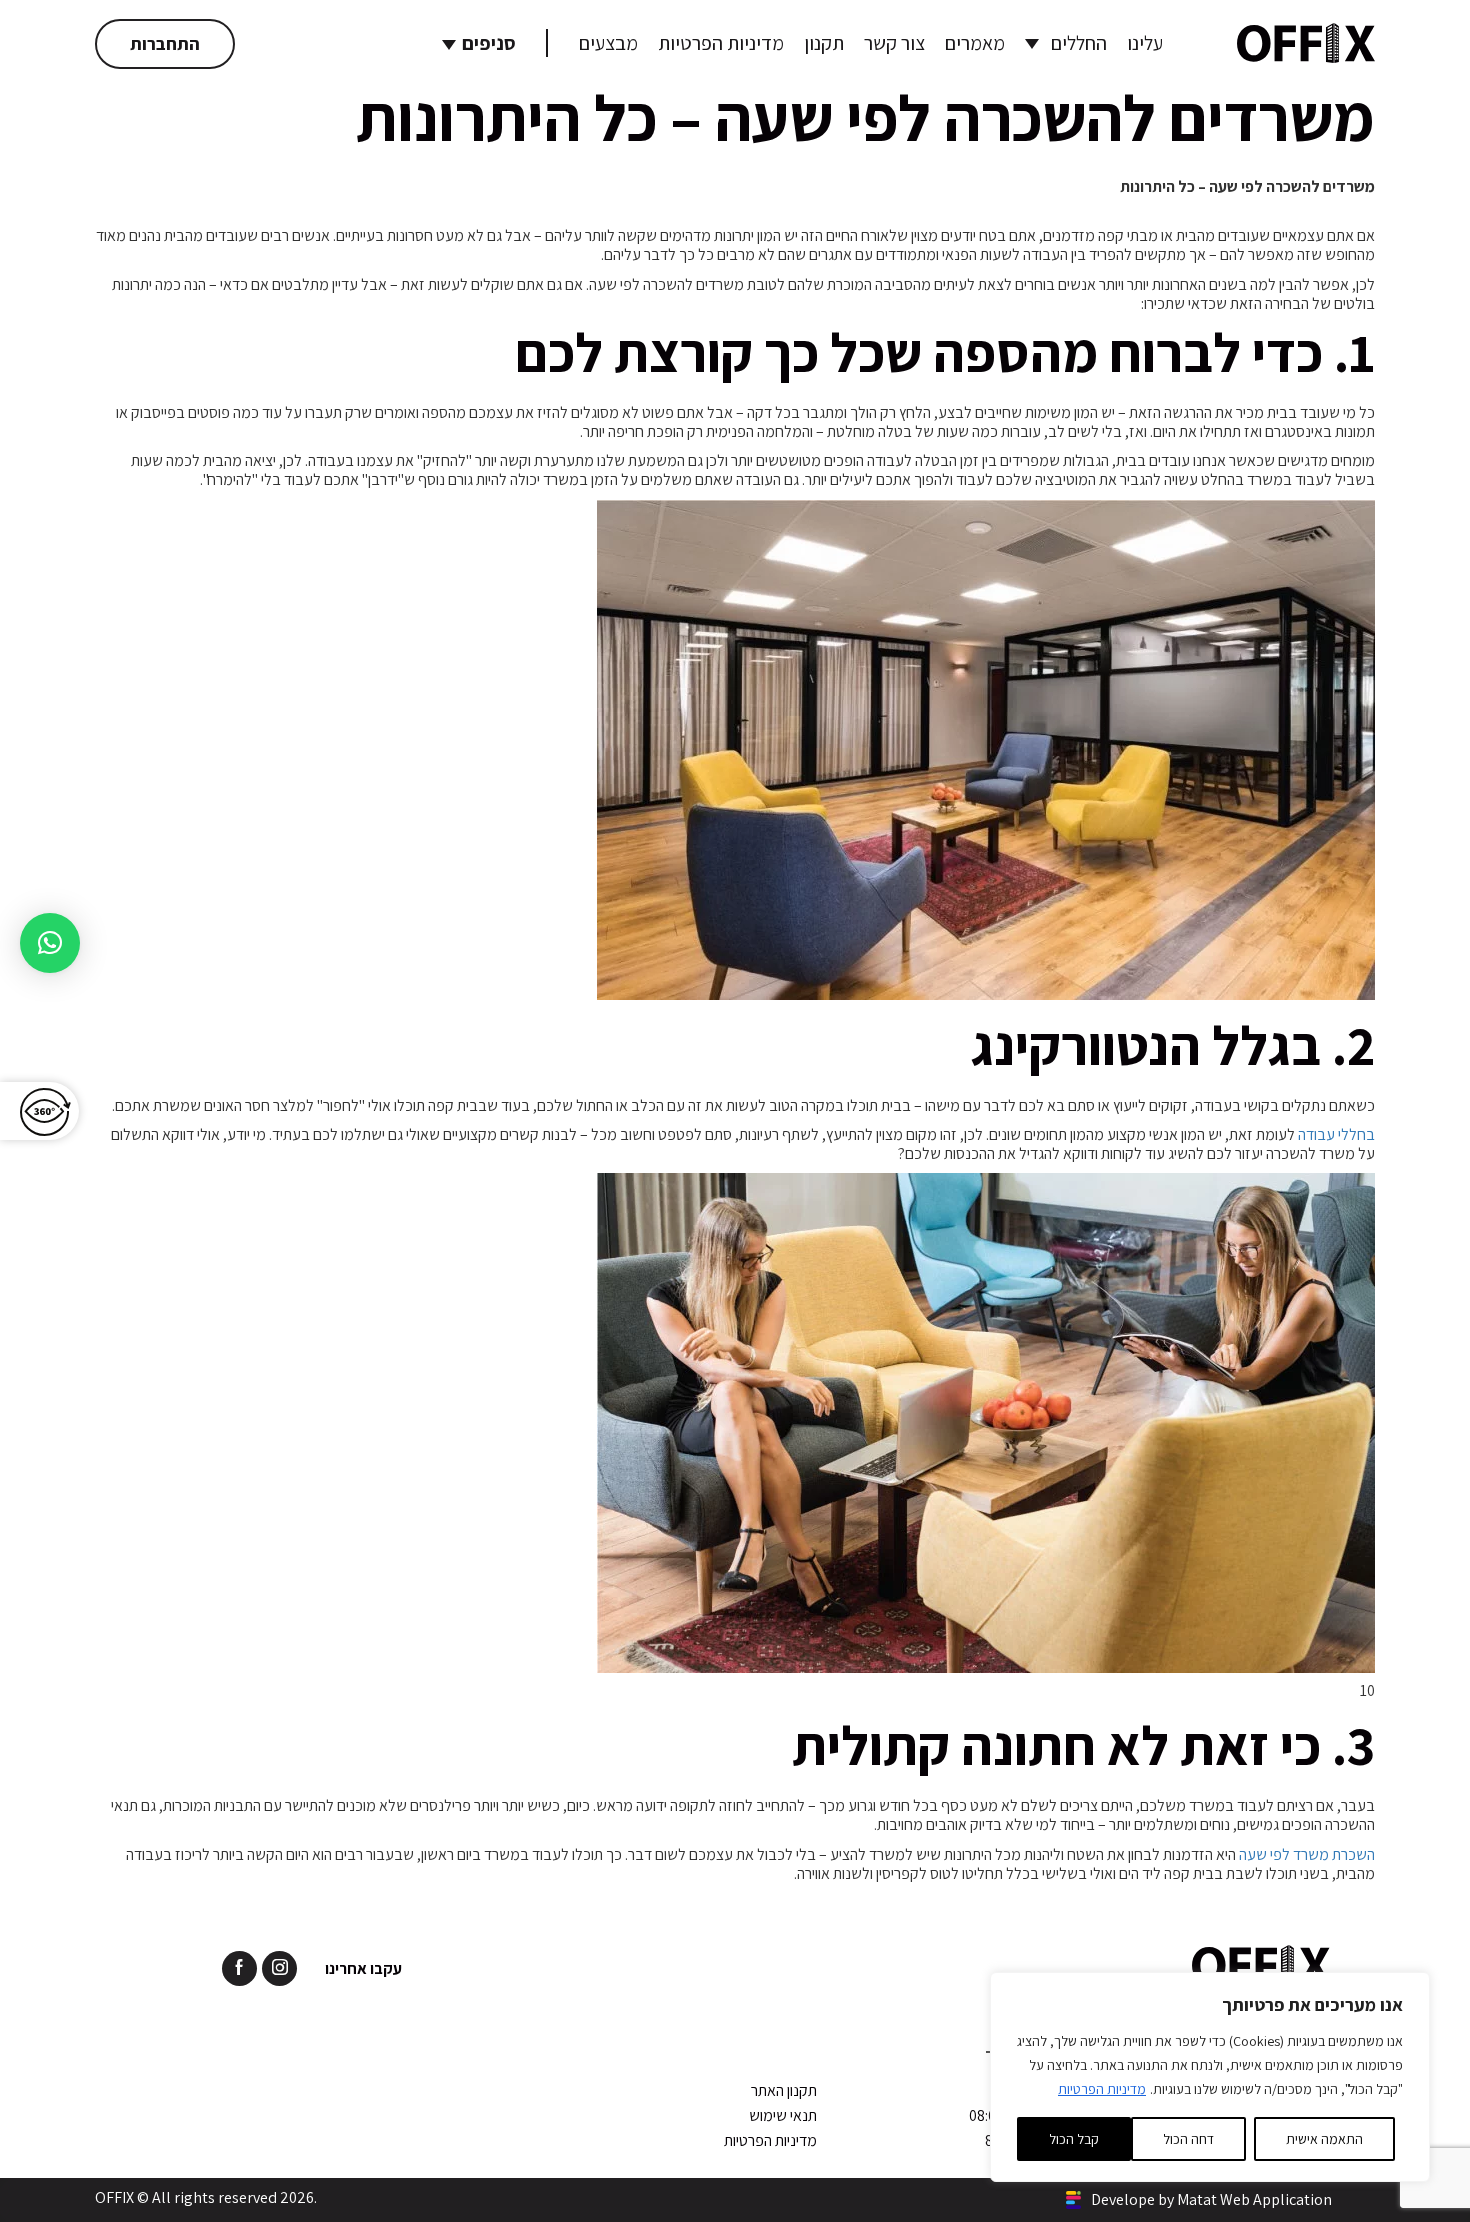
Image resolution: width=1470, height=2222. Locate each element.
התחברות (165, 43)
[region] (1210, 2077)
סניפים (489, 43)
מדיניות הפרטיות (1102, 2089)
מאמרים (975, 43)
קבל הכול (1074, 2139)
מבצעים (608, 43)
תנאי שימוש (783, 2115)
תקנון (824, 43)
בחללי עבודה (1336, 1134)
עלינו (1145, 43)
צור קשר (894, 43)
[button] (50, 943)
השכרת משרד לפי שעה (1307, 1854)
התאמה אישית (1324, 2139)
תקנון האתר (784, 2090)
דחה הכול (1188, 2139)
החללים (1079, 43)
